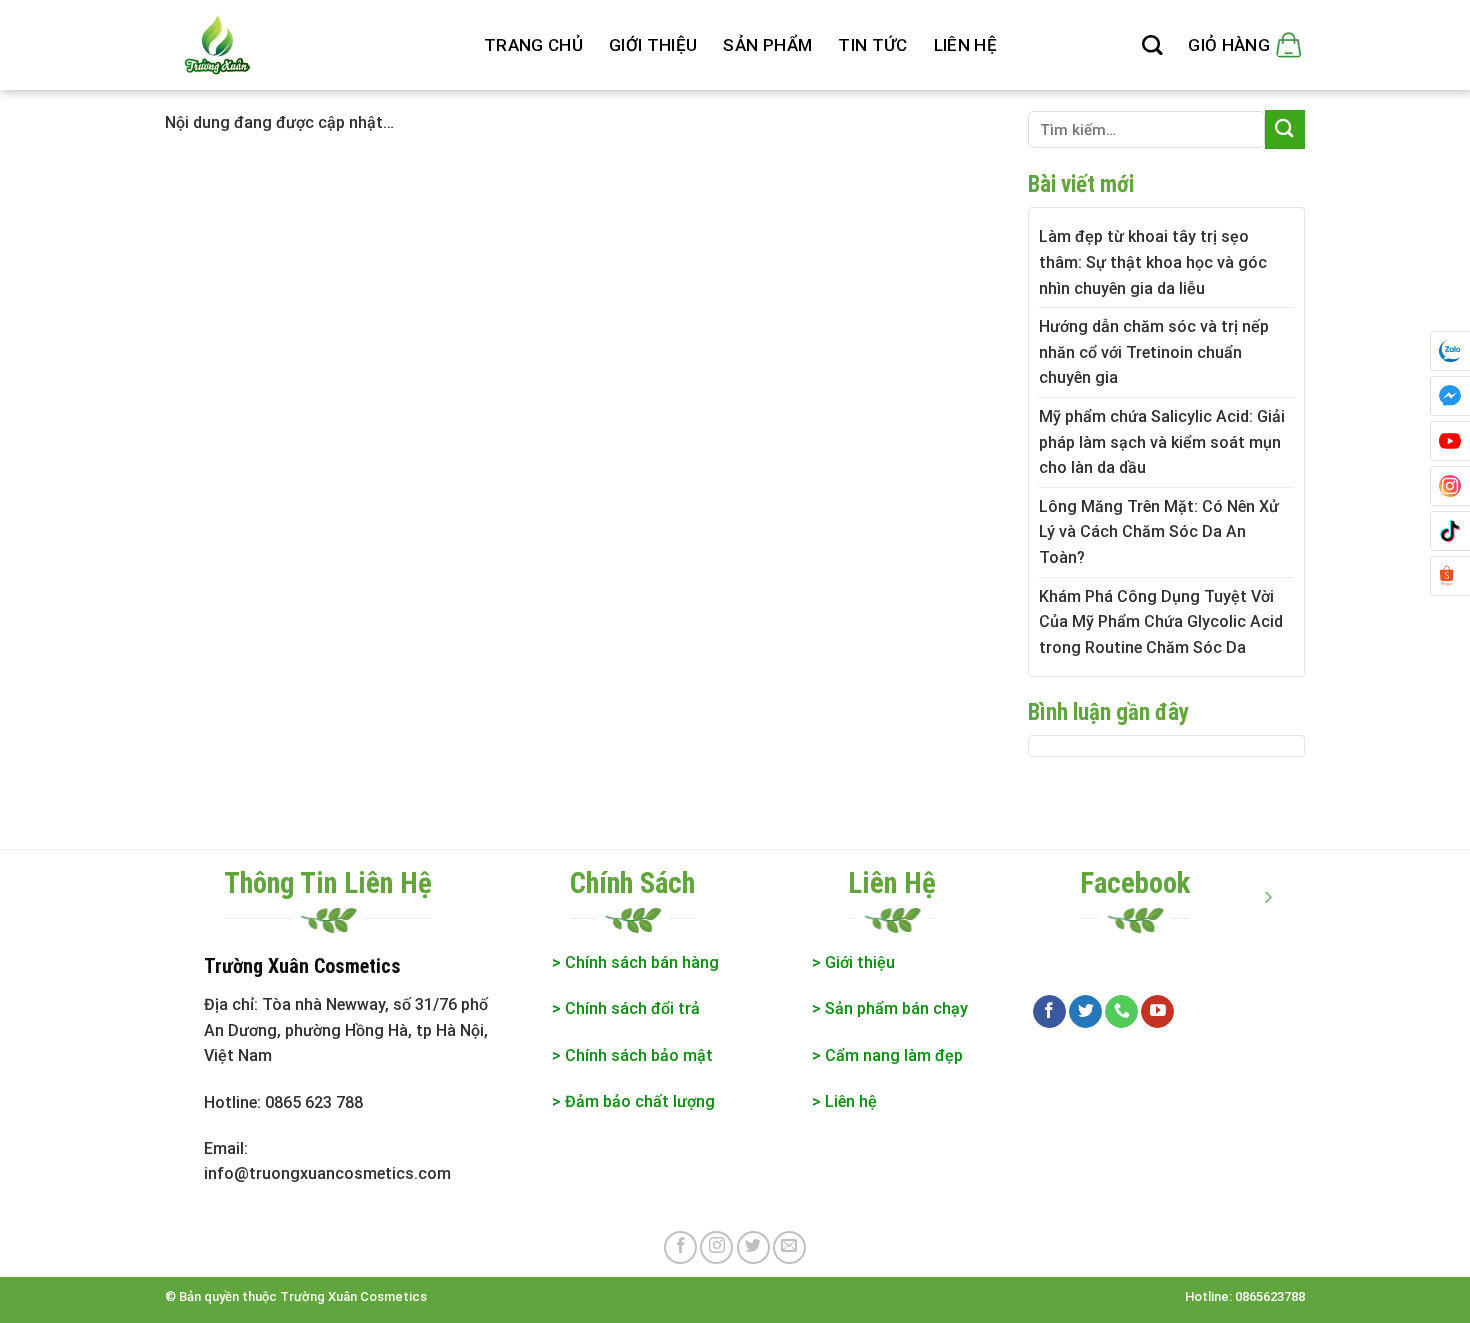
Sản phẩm (767, 45)
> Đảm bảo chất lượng (635, 1101)
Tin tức (872, 45)
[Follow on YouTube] (1157, 1012)
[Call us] (1121, 1012)
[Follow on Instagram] (716, 1247)
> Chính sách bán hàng (635, 962)
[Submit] (1285, 129)
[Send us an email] (789, 1247)
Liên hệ (965, 45)
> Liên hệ (844, 1101)
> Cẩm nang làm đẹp (887, 1055)
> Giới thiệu (853, 962)
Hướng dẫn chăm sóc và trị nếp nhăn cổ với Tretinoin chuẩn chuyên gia (1154, 352)
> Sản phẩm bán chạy (890, 1008)
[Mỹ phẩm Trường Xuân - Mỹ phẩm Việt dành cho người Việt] (309, 45)
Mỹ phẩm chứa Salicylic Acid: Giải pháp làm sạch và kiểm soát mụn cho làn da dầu (1162, 442)
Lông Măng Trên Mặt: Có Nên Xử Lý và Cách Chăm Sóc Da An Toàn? (1159, 532)
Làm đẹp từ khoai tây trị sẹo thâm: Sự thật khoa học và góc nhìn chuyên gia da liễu (1153, 262)
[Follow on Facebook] (1049, 1012)
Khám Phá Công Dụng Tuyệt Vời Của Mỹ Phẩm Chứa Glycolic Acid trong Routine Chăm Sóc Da (1161, 622)
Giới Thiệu (653, 45)
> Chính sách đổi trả (626, 1008)
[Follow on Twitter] (1085, 1012)
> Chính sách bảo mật (632, 1055)
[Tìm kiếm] (1152, 45)
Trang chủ (533, 45)
